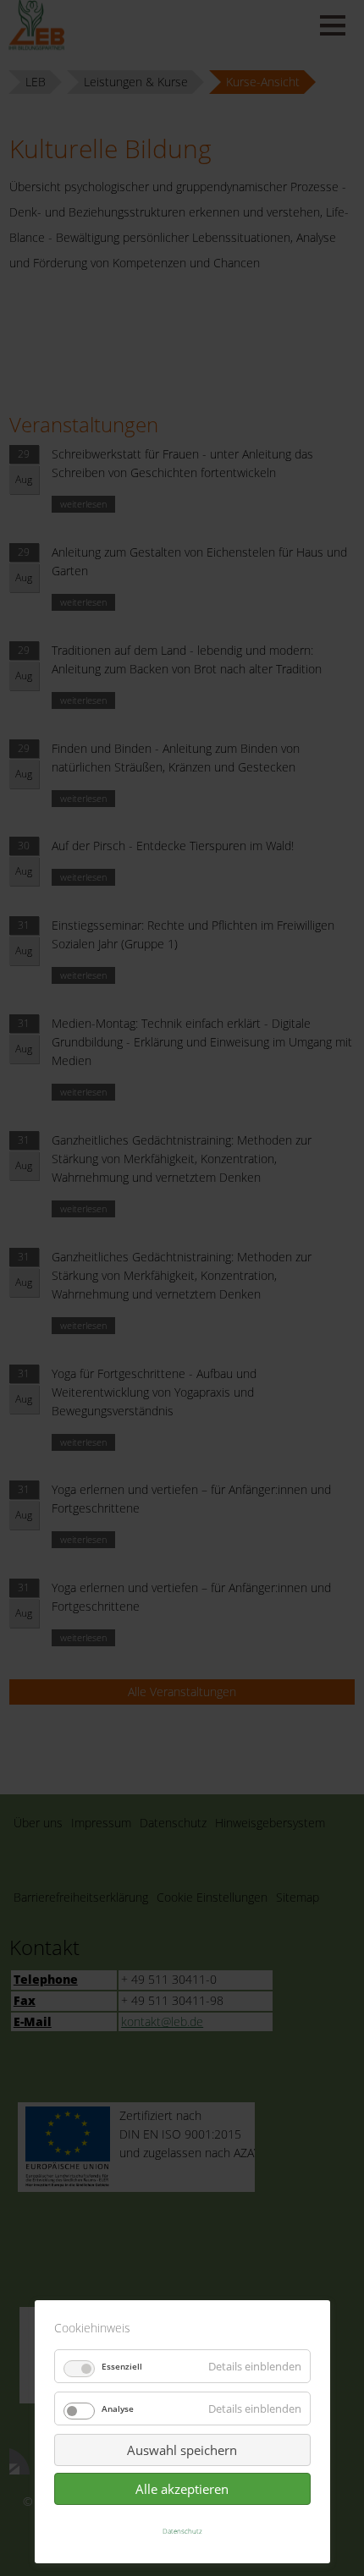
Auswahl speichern (182, 2450)
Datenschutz (182, 2531)
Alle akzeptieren (182, 2489)
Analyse (118, 2408)
